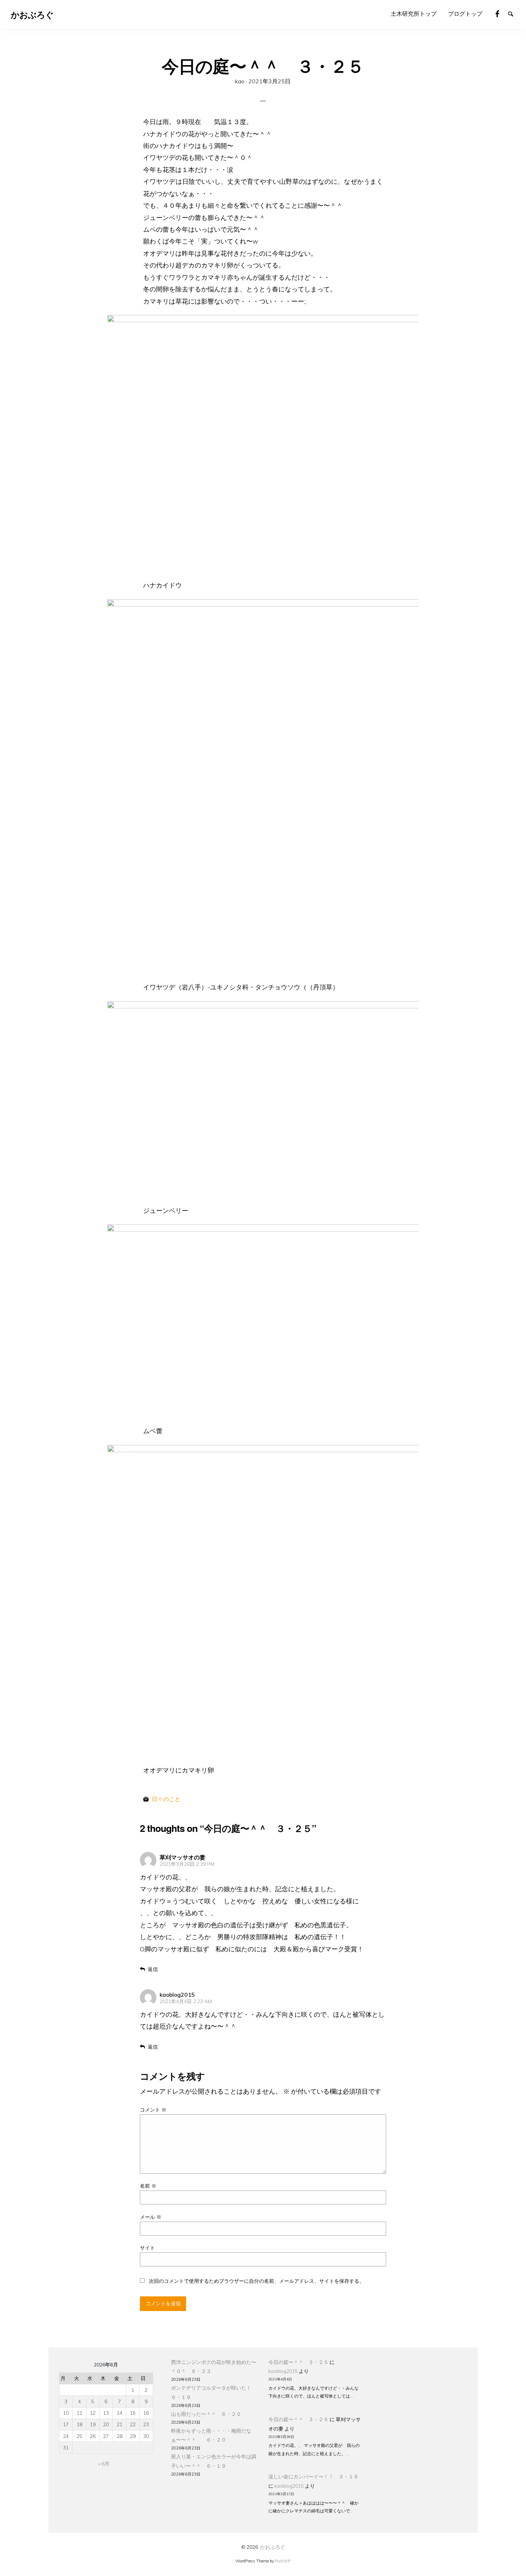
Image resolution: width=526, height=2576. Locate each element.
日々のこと (166, 1799)
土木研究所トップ (414, 14)
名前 (148, 2186)
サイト (147, 2248)
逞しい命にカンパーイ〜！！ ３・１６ (313, 2476)
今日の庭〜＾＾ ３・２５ (298, 2362)
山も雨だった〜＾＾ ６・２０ (206, 2414)
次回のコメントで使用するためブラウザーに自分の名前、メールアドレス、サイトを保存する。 (257, 2281)
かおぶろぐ (273, 2547)
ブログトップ (465, 14)
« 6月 (104, 2464)
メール (151, 2217)
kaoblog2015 (283, 2371)
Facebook (501, 13)
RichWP (283, 2561)
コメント (153, 2110)
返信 (153, 1969)
